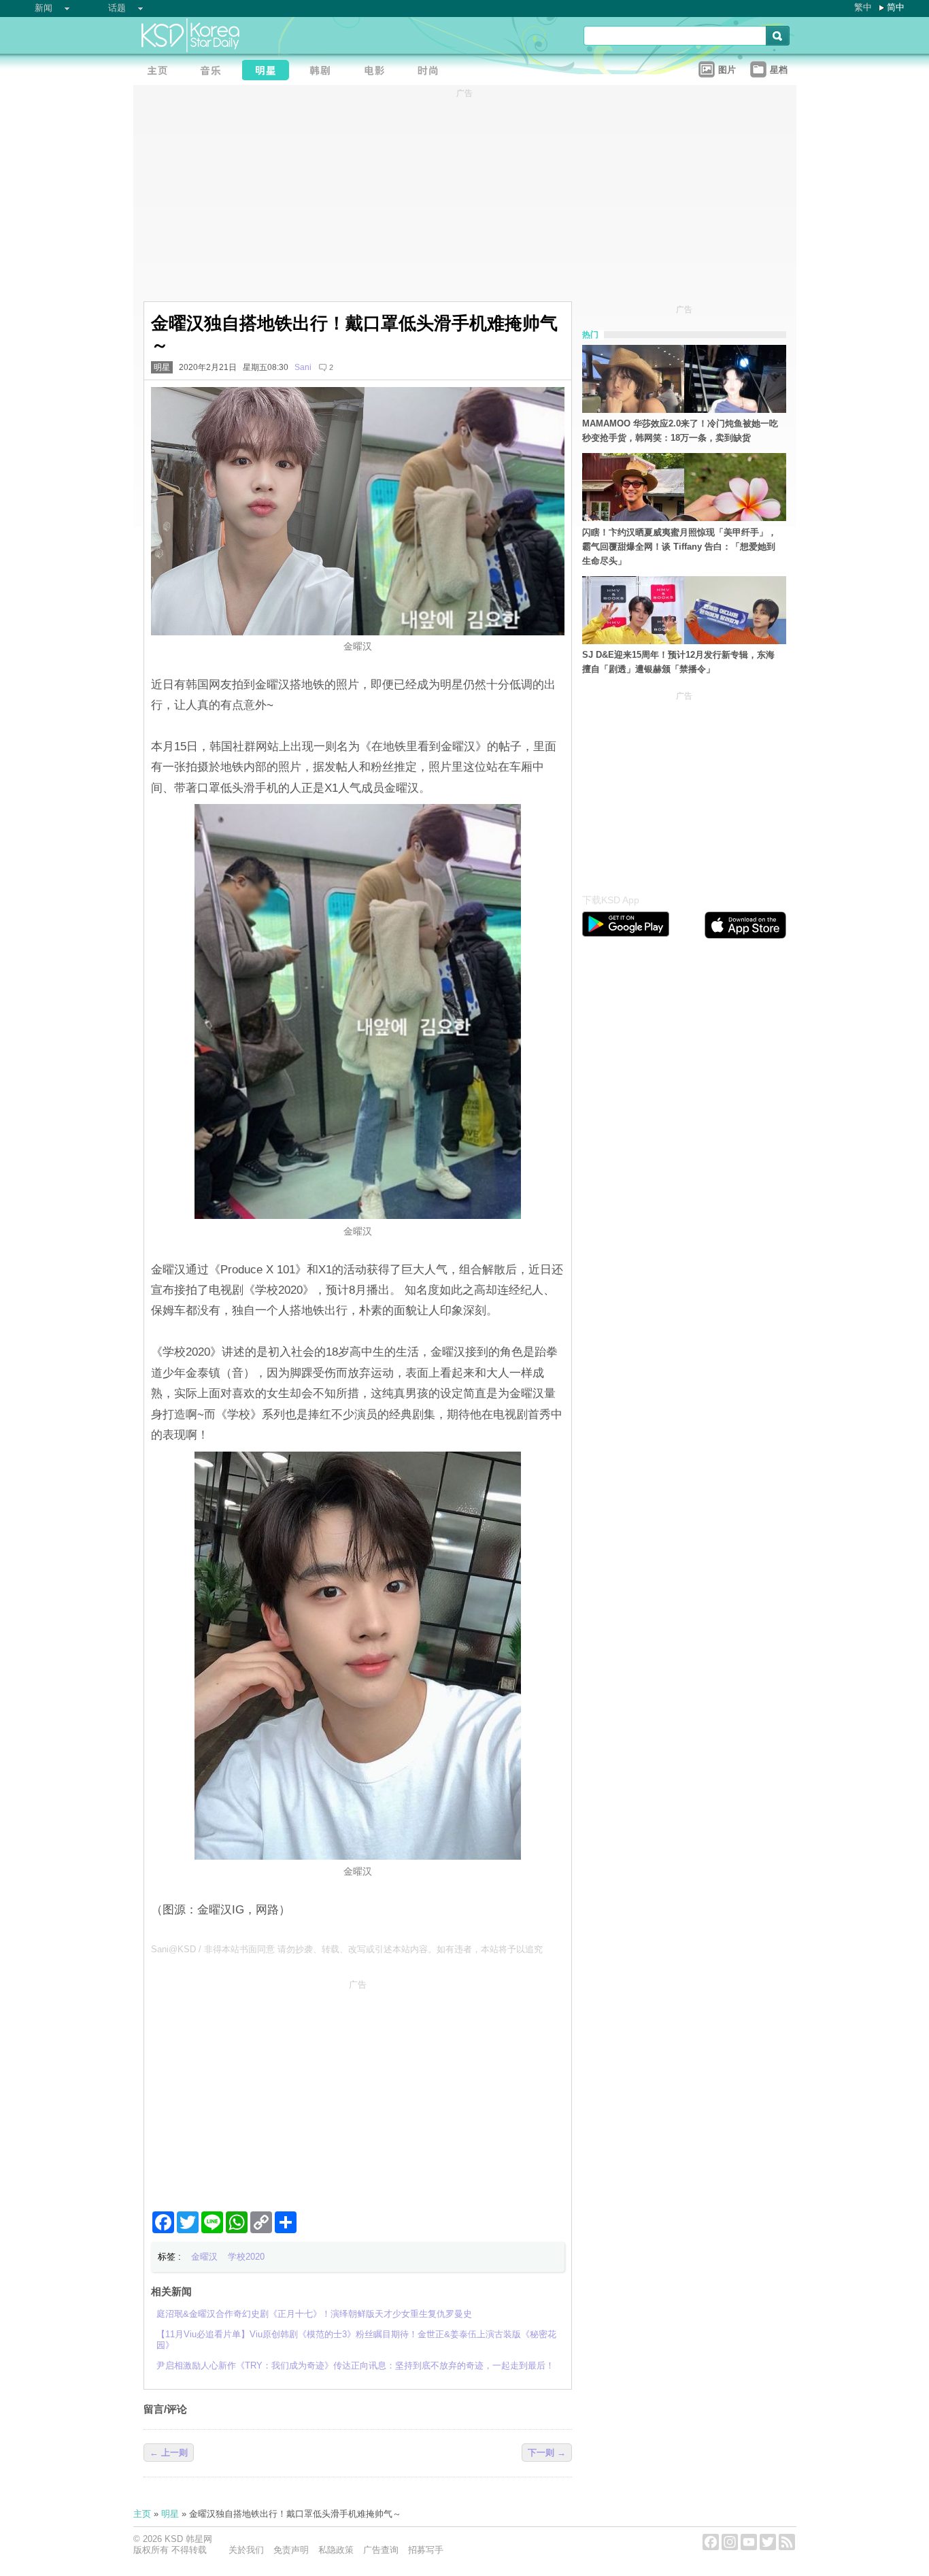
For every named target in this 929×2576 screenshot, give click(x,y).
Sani (303, 367)
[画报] (433, 72)
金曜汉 (204, 2257)
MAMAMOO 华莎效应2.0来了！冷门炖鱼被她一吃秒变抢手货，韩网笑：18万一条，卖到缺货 (680, 431)
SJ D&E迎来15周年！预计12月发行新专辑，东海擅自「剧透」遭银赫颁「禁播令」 (678, 662)
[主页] (161, 72)
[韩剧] (324, 72)
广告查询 (381, 2550)
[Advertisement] (358, 2090)
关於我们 (246, 2550)
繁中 (863, 7)
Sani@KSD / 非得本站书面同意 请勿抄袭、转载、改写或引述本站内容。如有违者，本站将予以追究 (347, 1949)
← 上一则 (169, 2453)
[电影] (378, 72)
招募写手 (426, 2550)
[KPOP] (215, 72)
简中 (896, 7)
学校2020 (246, 2257)
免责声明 (291, 2550)
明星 (162, 367)
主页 (142, 2514)
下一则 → (547, 2453)
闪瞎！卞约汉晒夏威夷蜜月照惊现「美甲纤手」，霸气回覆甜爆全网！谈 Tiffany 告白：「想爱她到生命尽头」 (679, 547)
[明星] (269, 72)
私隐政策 (336, 2550)
